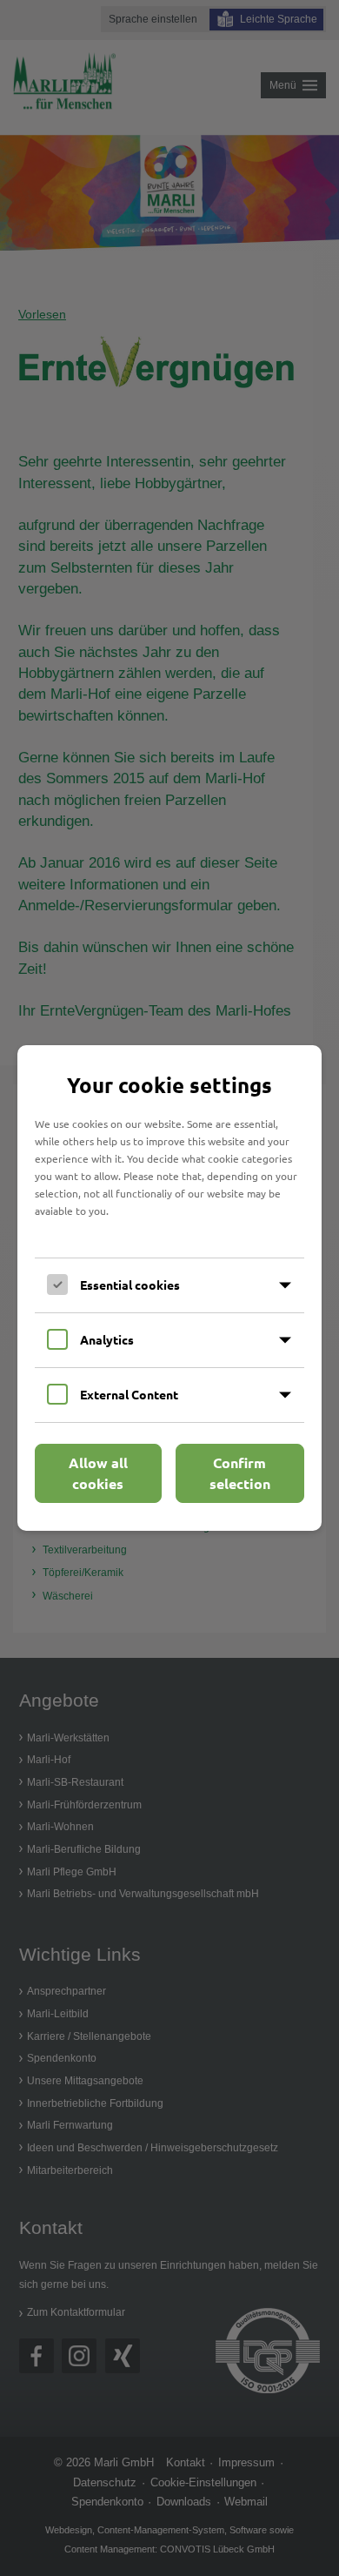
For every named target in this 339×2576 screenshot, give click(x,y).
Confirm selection (240, 1473)
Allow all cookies (98, 1473)
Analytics (107, 1339)
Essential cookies (130, 1285)
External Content (129, 1394)
